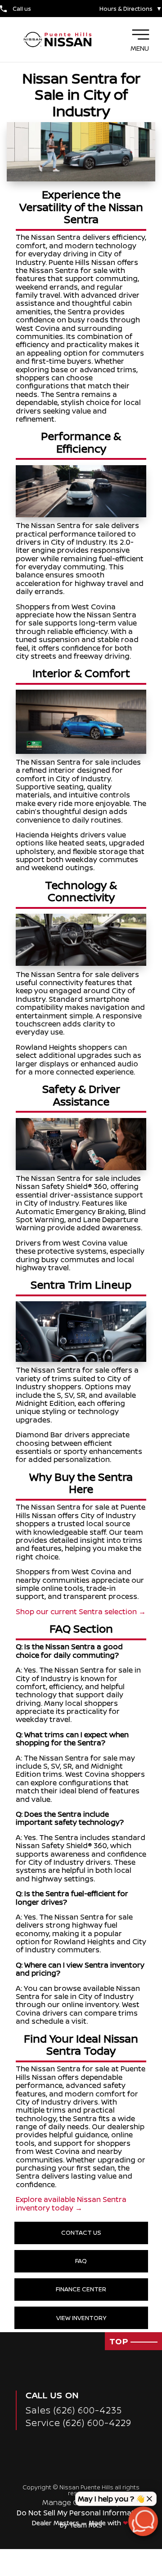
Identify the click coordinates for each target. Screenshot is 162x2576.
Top (120, 2341)
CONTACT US (81, 2233)
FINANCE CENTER (81, 2289)
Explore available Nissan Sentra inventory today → (71, 2203)
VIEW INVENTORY (81, 2318)
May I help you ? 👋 (111, 2499)
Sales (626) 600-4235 (74, 2410)
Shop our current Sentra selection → (81, 1612)
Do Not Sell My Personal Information (81, 2513)
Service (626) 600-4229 (79, 2423)
